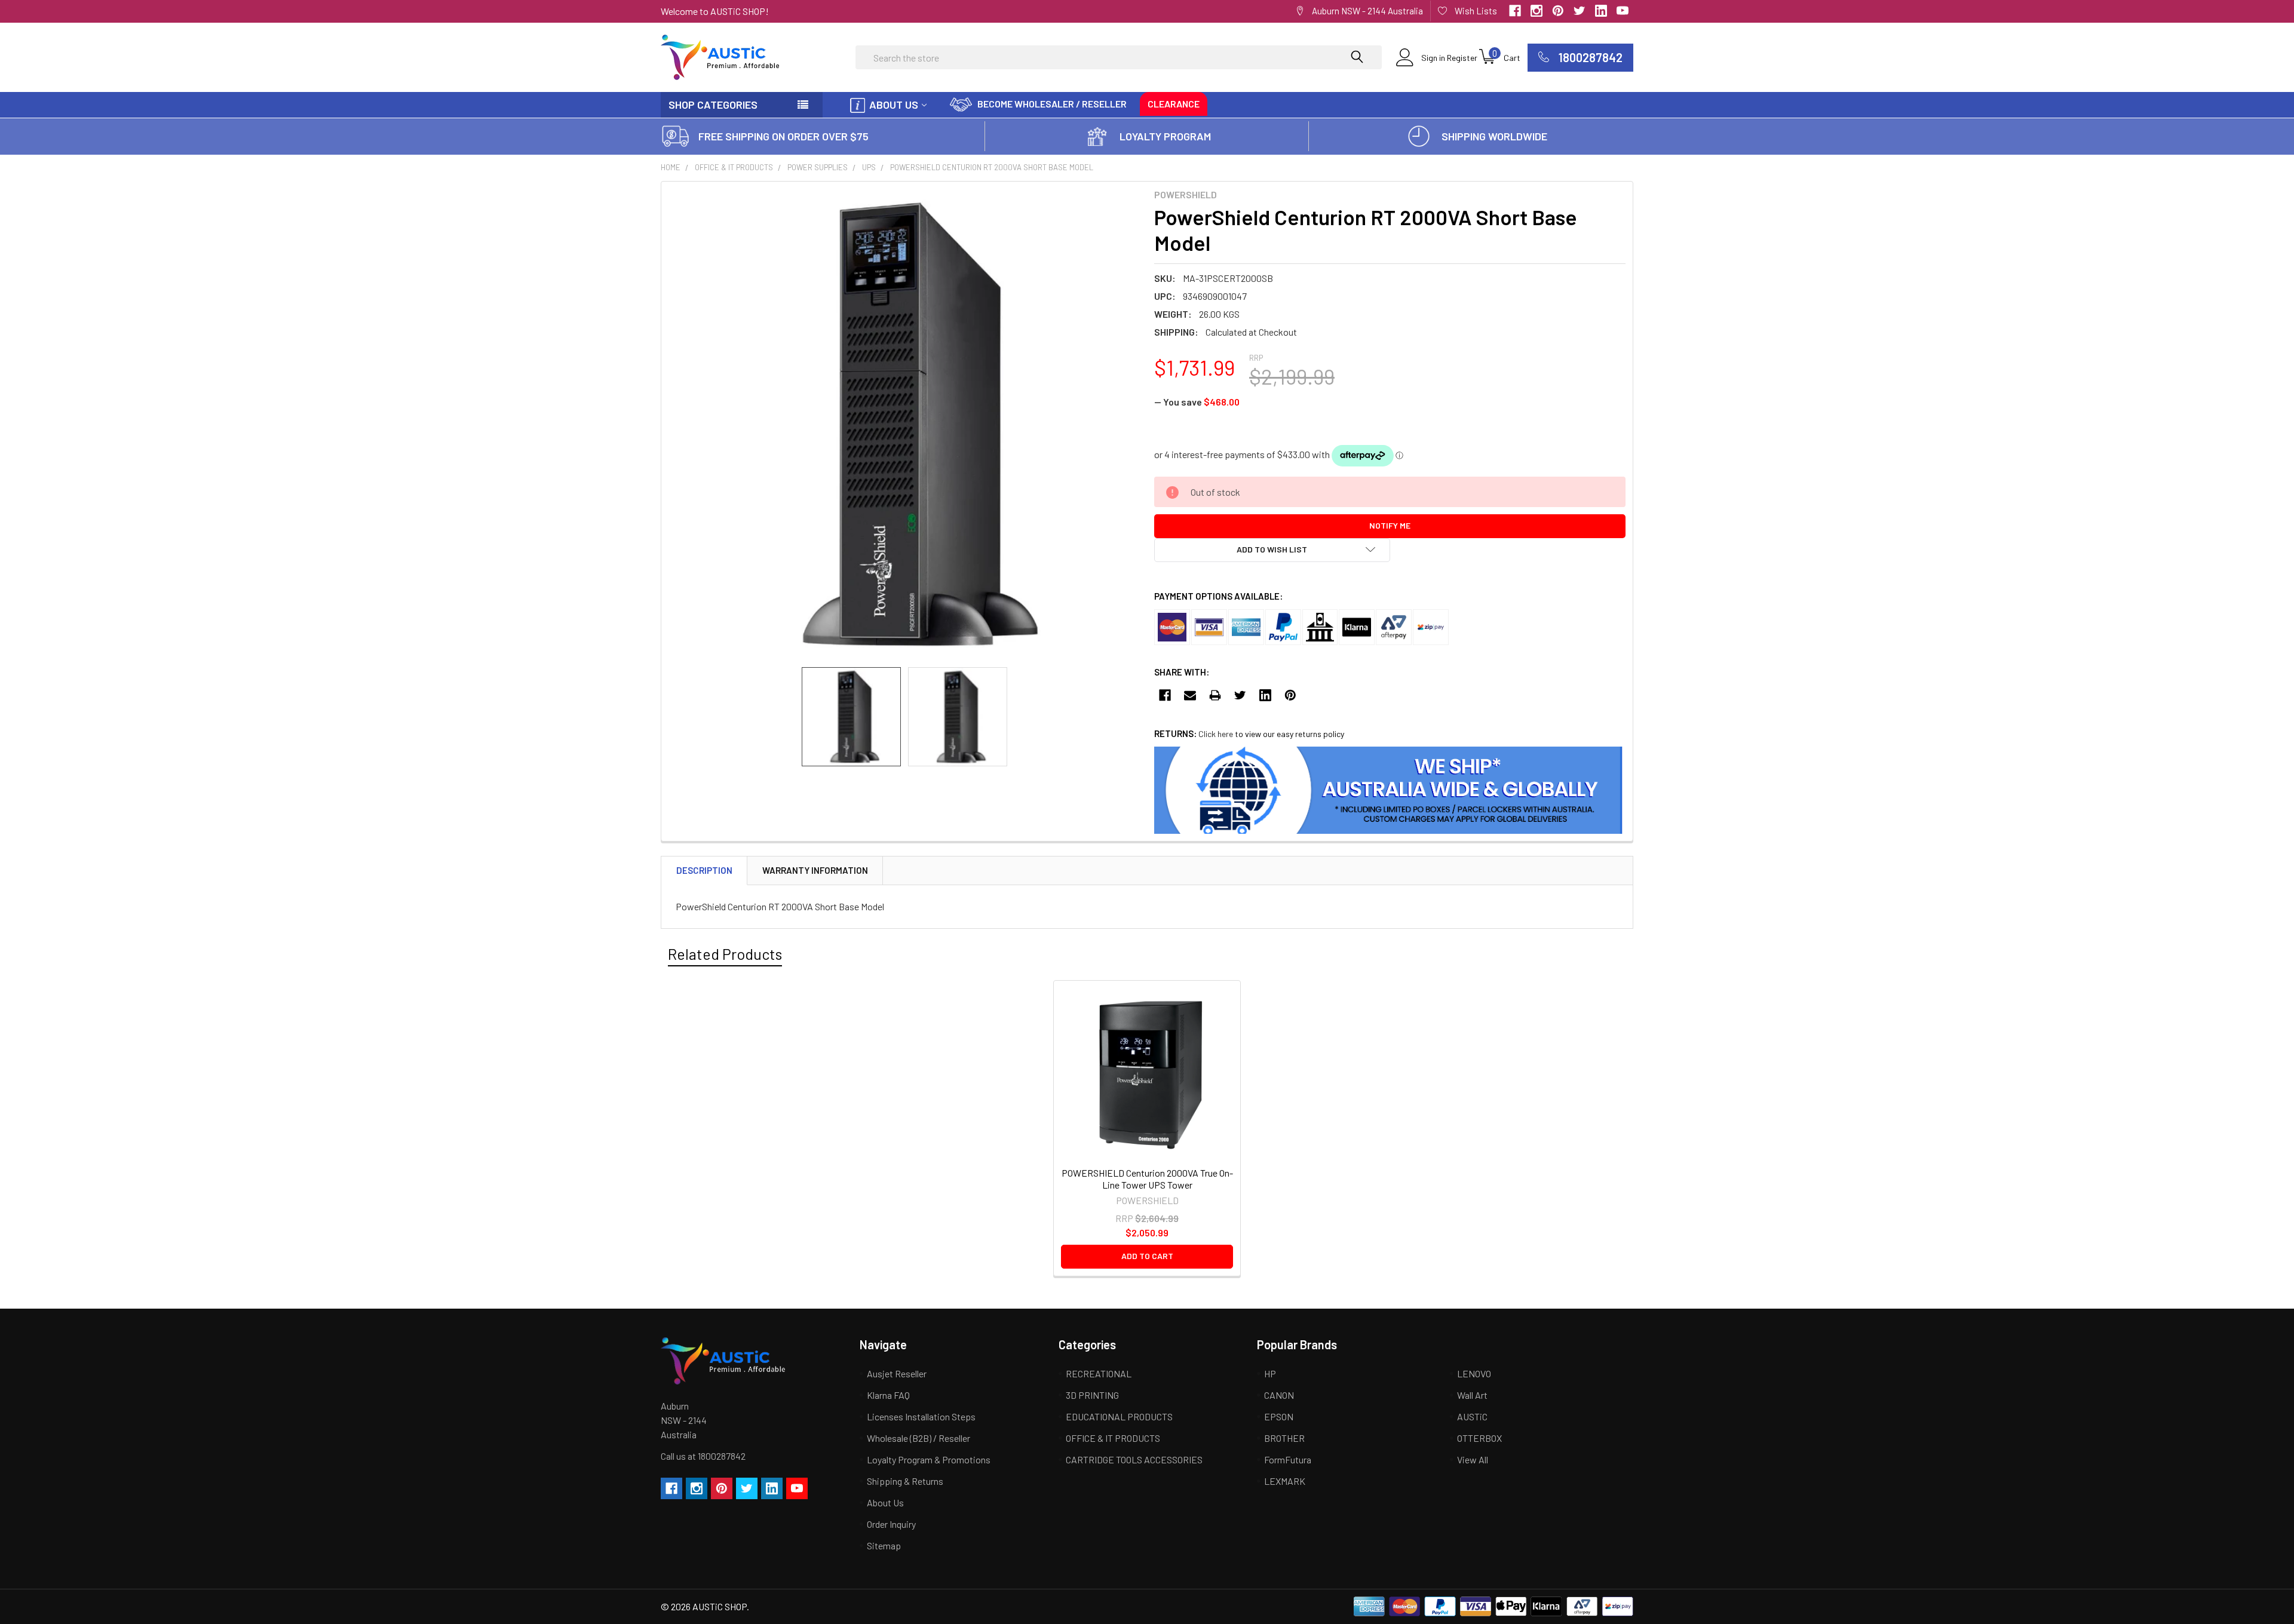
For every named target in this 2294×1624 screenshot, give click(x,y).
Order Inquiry (891, 1524)
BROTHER (1284, 1438)
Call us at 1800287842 (703, 1456)
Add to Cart (1147, 1256)
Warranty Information (815, 870)
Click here (1216, 734)
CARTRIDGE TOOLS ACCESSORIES (1134, 1459)
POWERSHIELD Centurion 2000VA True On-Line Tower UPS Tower (1147, 1179)
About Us (894, 105)
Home (671, 167)
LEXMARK (1285, 1481)
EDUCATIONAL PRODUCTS (1119, 1416)
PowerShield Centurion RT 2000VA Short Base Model (992, 167)
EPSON (1279, 1416)
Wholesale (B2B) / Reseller (918, 1438)
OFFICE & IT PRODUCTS (734, 167)
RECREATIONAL (1099, 1373)
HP (1270, 1373)
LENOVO (1474, 1373)
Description (704, 870)
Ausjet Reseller (897, 1373)
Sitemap (884, 1545)
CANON (1279, 1395)
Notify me (1390, 525)
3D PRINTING (1092, 1395)
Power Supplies (818, 167)
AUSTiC (1472, 1416)
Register (1462, 58)
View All (1473, 1459)
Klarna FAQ (888, 1395)
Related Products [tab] (725, 954)
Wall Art (1472, 1395)
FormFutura (1288, 1459)
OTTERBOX (1479, 1438)
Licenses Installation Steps (921, 1416)
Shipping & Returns (905, 1481)
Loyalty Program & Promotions (929, 1459)
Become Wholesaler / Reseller (1052, 104)
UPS (869, 167)
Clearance (1174, 104)
